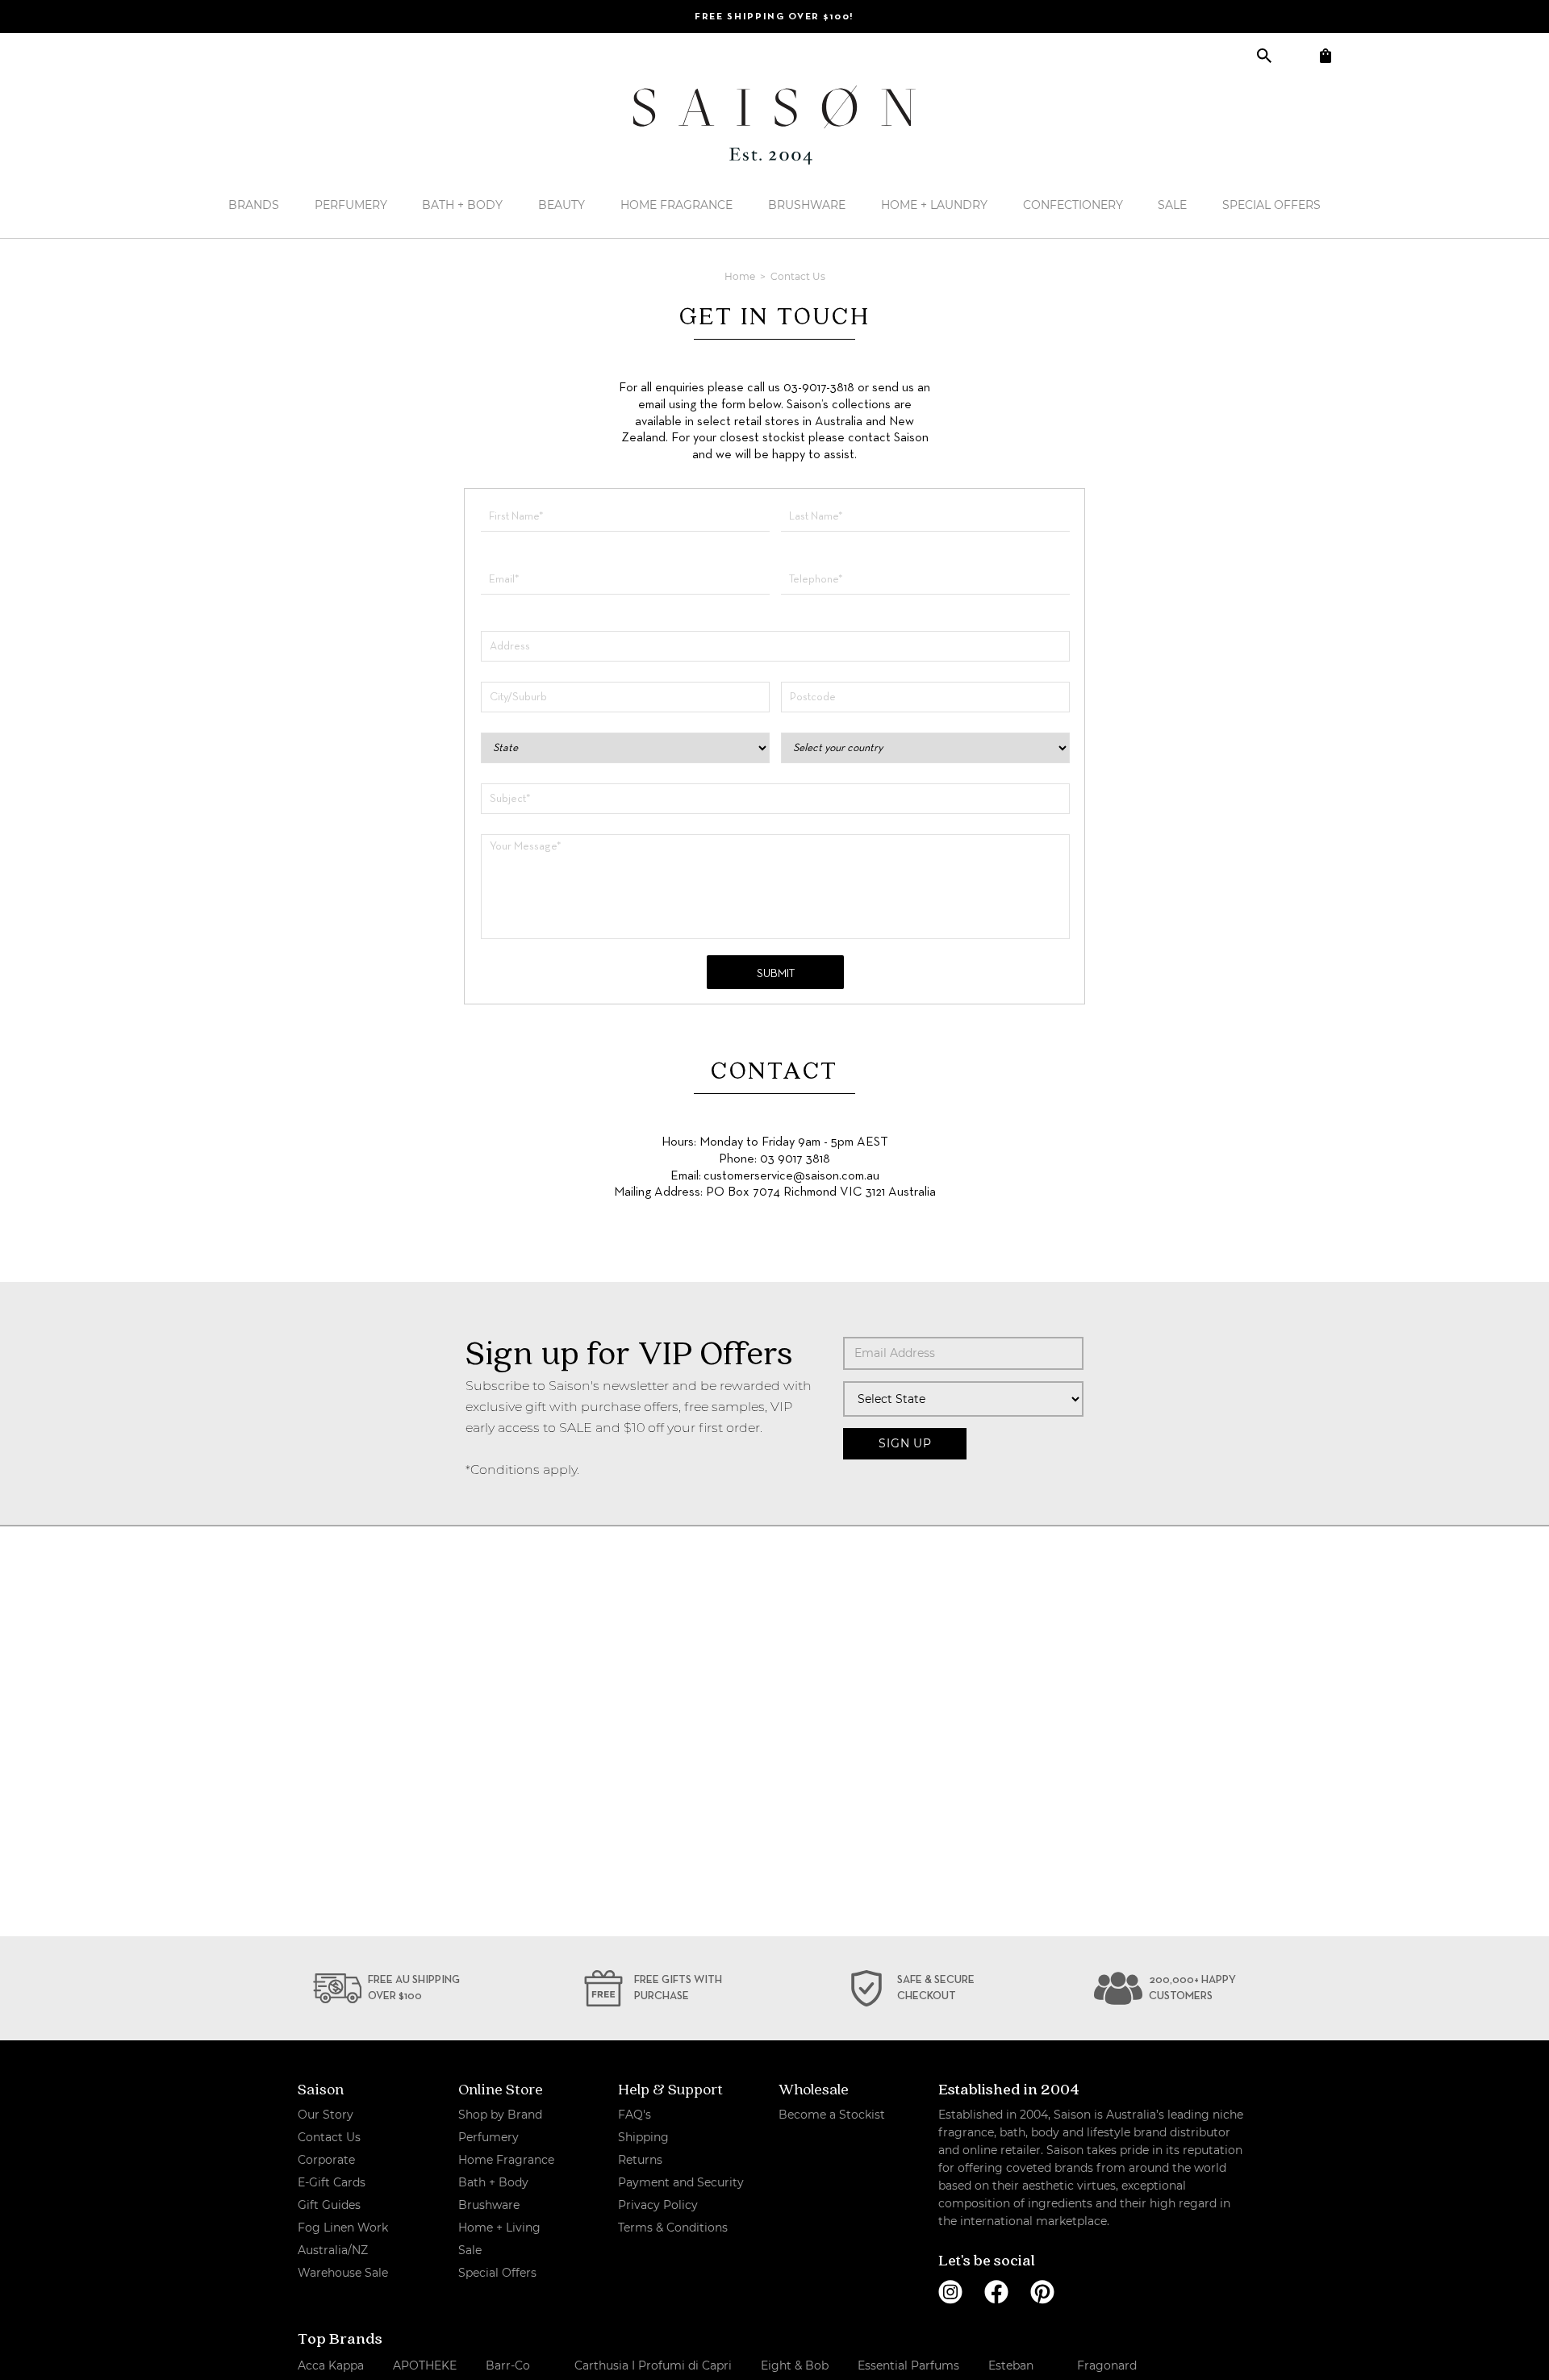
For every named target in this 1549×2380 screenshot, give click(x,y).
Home (741, 276)
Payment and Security (681, 2182)
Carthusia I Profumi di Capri (653, 2365)
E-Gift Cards (332, 2182)
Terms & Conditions (673, 2228)
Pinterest (1042, 2292)
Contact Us (329, 2137)
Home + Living (499, 2228)
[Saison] (774, 125)
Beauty (562, 205)
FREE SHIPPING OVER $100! (774, 17)
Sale (1172, 205)
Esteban (1011, 2365)
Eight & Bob (795, 2365)
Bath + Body (462, 205)
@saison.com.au (836, 1176)
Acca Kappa (331, 2365)
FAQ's (635, 2115)
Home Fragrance (676, 205)
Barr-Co (508, 2365)
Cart (1325, 55)
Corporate (326, 2160)
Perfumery (351, 205)
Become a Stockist (832, 2115)
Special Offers (1271, 205)
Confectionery (1073, 205)
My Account (1294, 55)
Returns (640, 2160)
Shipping (643, 2137)
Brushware (807, 205)
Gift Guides (329, 2205)
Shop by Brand (500, 2115)
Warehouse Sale (343, 2273)
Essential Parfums (908, 2365)
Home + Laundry (934, 205)
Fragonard (1107, 2365)
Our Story (326, 2115)
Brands (254, 205)
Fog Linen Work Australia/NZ (343, 2239)
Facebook (996, 2292)
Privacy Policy (658, 2205)
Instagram (950, 2292)
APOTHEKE (425, 2365)
